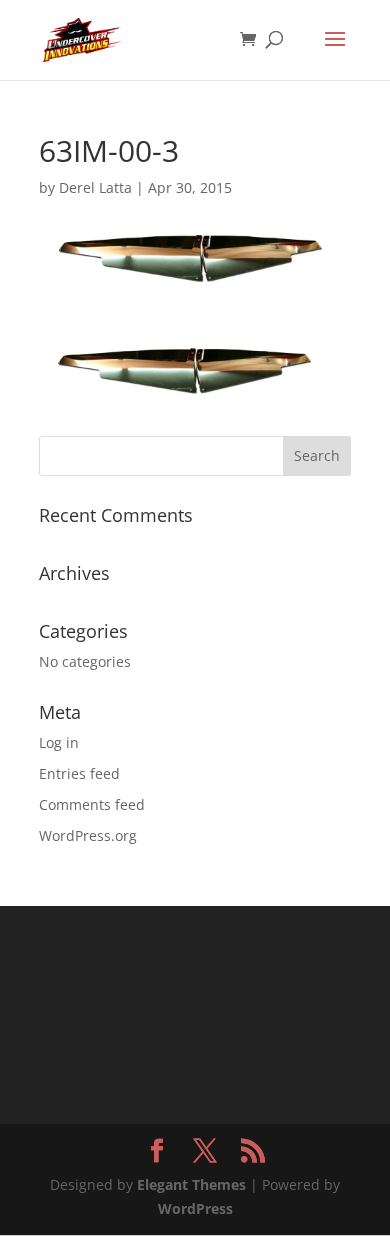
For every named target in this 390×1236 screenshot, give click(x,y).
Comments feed (92, 804)
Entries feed (79, 773)
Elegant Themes (191, 1184)
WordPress (195, 1208)
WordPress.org (88, 835)
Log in (59, 742)
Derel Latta (95, 187)
